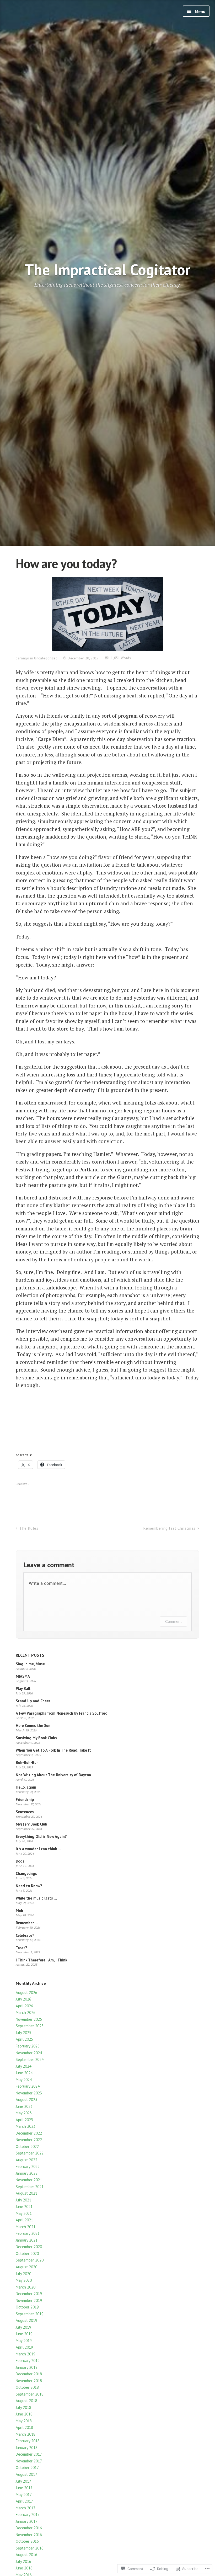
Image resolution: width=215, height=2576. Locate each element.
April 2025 (24, 2039)
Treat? (21, 1948)
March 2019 (26, 2354)
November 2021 (29, 2180)
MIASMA (23, 1676)
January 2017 (27, 2521)
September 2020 (30, 2260)
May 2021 (24, 2213)
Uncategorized (46, 658)
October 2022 (27, 2146)
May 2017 (24, 2495)
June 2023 (24, 2106)
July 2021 (23, 2200)
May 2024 (24, 2080)
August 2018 (26, 2401)
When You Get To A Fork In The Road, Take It (53, 1750)
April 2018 (24, 2427)
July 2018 (23, 2407)
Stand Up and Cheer (33, 1701)
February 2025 (28, 2046)
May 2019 (24, 2341)
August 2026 (26, 1993)
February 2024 (28, 2086)
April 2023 (24, 2120)
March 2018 (26, 2434)
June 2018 (24, 2414)
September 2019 (30, 2314)
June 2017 (24, 2488)
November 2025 (29, 2019)
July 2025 (23, 2033)
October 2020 (27, 2254)
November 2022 (29, 2140)
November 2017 (29, 2461)
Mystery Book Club (31, 1824)
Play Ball (23, 1689)
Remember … (27, 1923)
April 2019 (24, 2347)
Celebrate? (25, 1935)
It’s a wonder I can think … (38, 1849)
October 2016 (27, 2541)
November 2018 (29, 2381)
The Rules (29, 1528)
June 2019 (24, 2334)
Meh (19, 1910)
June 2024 (24, 2073)
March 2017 (26, 2508)
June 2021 (24, 2207)
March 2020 (26, 2287)
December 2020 (29, 2247)
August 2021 (26, 2193)
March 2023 (26, 2126)
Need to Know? (29, 1886)
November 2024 (29, 2053)
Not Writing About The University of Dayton (53, 1775)
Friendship (25, 1799)
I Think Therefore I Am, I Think (41, 1960)
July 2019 (23, 2327)
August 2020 (26, 2267)
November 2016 (29, 2535)
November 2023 (29, 2093)
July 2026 (23, 1999)
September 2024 (30, 2059)
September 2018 (30, 2394)
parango (23, 658)
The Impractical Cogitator (108, 270)
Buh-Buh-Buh (27, 1762)
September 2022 (30, 2153)
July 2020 (23, 2274)
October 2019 (27, 2307)
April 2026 (24, 2006)
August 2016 (26, 2555)
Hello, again (26, 1787)
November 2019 (29, 2300)
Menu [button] (200, 12)
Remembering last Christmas (170, 1528)
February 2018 (28, 2441)
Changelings (26, 1873)
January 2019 (27, 2367)
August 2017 (26, 2474)
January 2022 (27, 2173)
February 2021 (28, 2233)
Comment (173, 1621)
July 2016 (23, 2561)
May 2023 (24, 2113)
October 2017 (27, 2468)
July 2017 (23, 2481)
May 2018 (24, 2421)
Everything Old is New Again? (41, 1836)
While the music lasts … (36, 1898)
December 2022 (29, 2133)
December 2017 (29, 2454)
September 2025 (30, 2026)
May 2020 (24, 2280)
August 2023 (26, 2100)
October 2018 (27, 2387)
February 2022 (28, 2166)
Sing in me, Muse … (32, 1664)
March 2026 (26, 2012)
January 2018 (27, 2448)
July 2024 (23, 2066)
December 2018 (29, 2374)
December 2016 (29, 2528)
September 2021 (30, 2187)
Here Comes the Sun (33, 1726)
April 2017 (24, 2501)
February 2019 (28, 2361)
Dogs (20, 1861)
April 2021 (24, 2220)
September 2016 (30, 2548)
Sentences (25, 1812)
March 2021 (26, 2227)
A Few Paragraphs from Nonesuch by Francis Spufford (62, 1713)
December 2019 (29, 2294)
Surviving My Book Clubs (36, 1738)
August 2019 (26, 2320)
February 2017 (28, 2514)
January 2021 (27, 2240)
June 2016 (24, 2568)
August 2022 (26, 2160)
